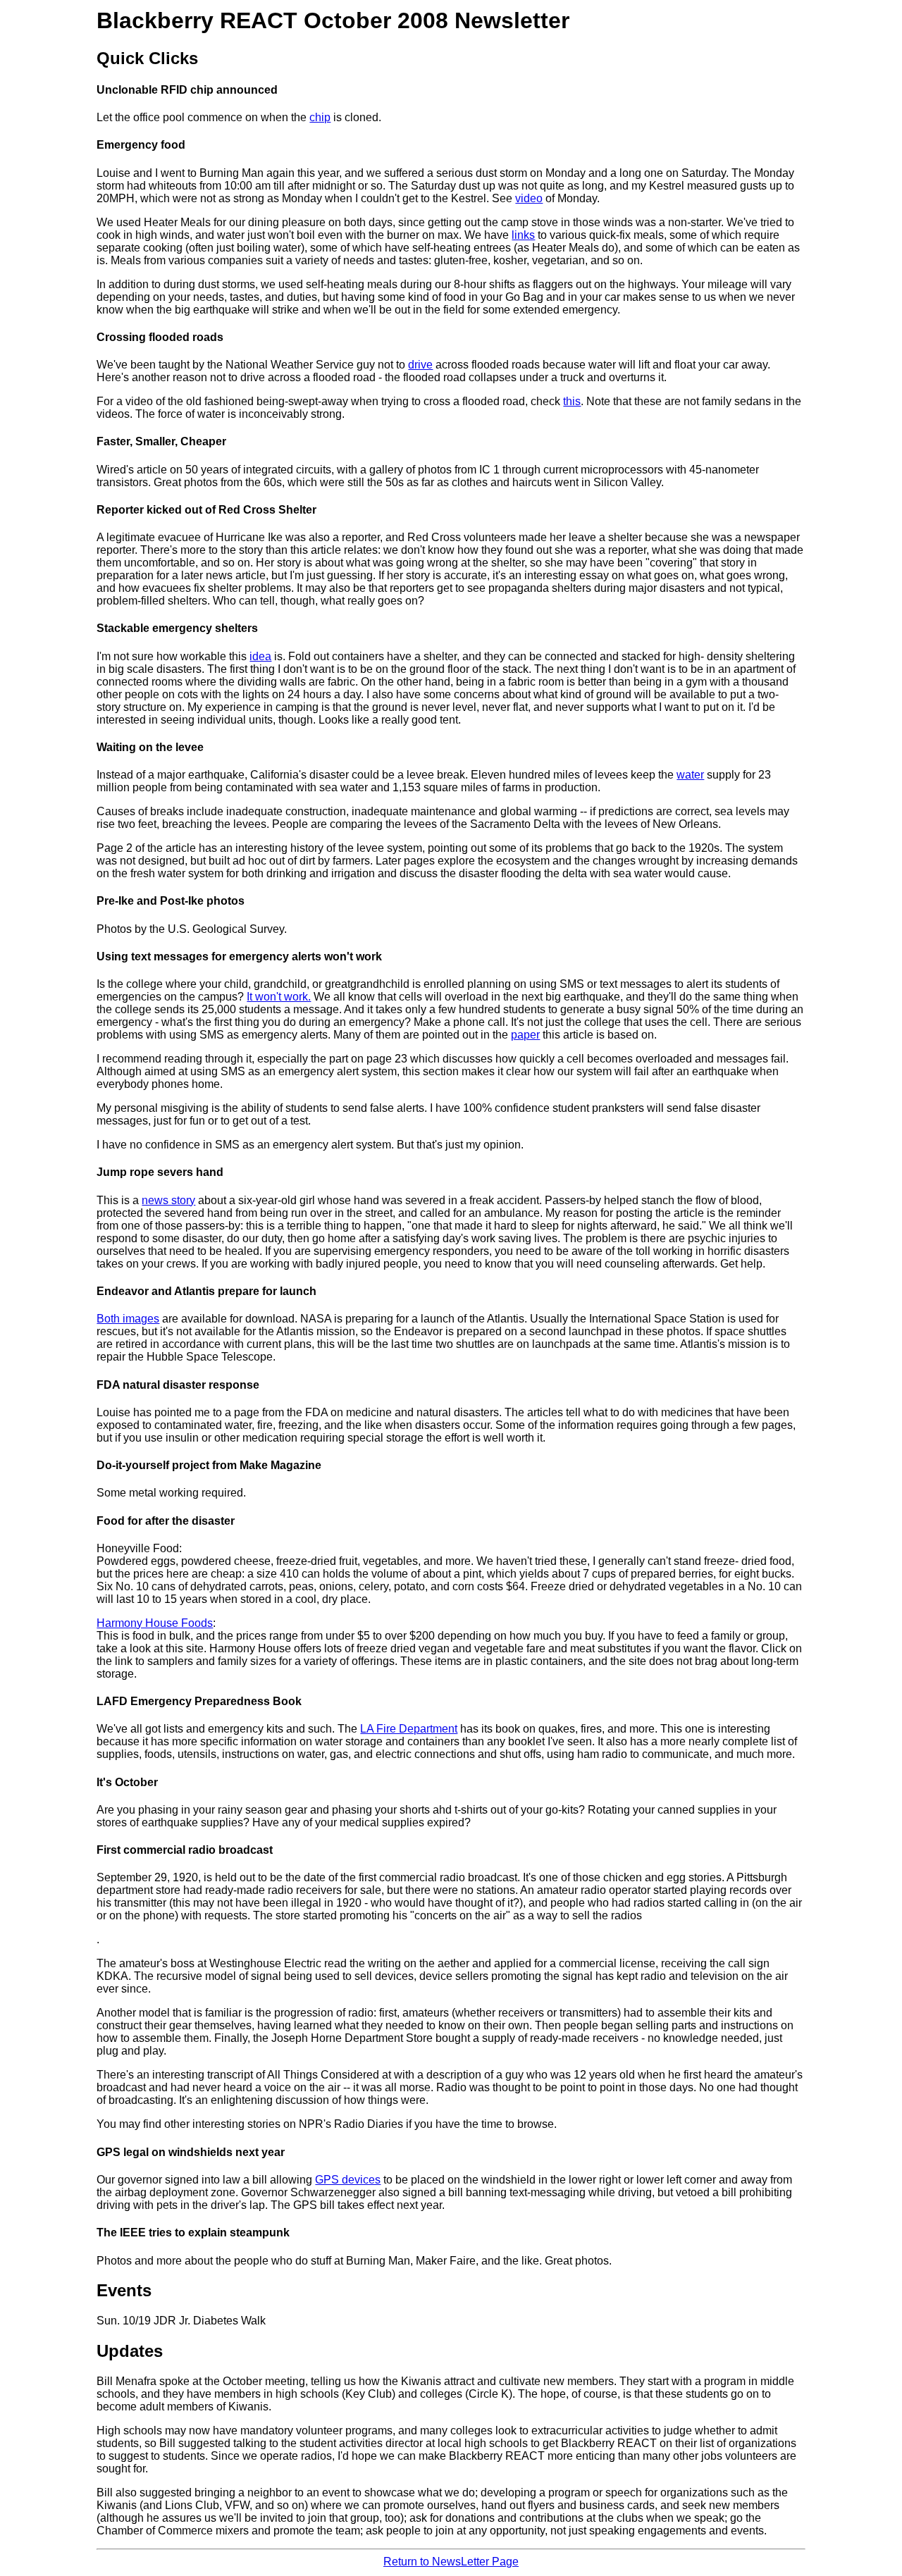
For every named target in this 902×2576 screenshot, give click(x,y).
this (572, 401)
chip (320, 117)
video (529, 198)
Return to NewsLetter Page (451, 2562)
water (690, 775)
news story (168, 1200)
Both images (128, 1319)
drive (420, 365)
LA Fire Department (409, 1729)
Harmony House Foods (155, 1623)
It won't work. (279, 997)
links (523, 235)
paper (525, 1035)
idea (260, 656)
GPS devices (348, 2180)
